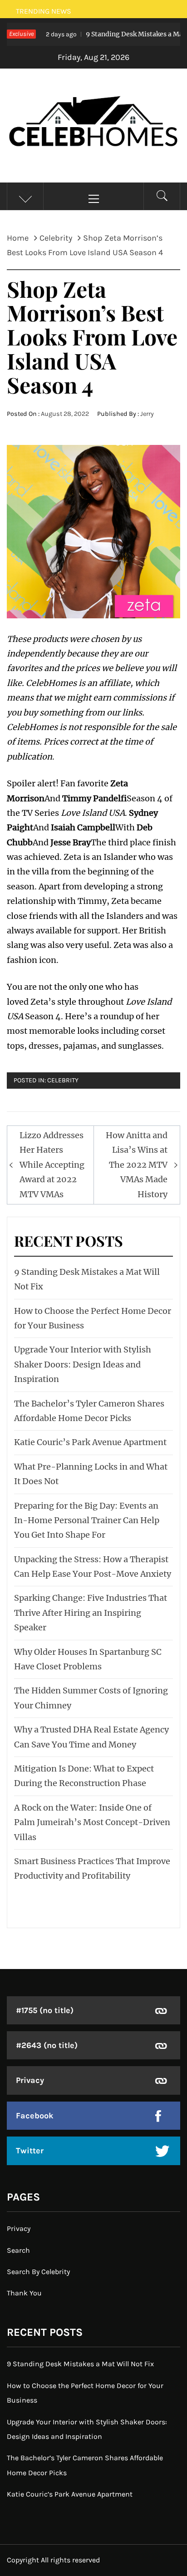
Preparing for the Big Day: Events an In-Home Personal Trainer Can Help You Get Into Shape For (87, 1520)
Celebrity (63, 1080)
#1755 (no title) (45, 2010)
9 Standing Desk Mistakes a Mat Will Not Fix (80, 2364)
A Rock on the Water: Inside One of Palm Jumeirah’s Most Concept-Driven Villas (92, 1822)
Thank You (24, 2293)
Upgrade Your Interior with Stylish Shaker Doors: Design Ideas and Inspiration (83, 1364)
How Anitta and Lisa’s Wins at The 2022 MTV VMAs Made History (137, 1165)
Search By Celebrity (38, 2272)
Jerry (147, 414)
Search (18, 2250)
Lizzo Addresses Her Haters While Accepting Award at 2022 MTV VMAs (52, 1165)
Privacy (30, 2080)
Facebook (35, 2116)
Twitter (30, 2151)
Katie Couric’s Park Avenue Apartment (90, 1442)
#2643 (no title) (47, 2045)
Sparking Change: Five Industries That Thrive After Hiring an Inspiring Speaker (91, 1613)
